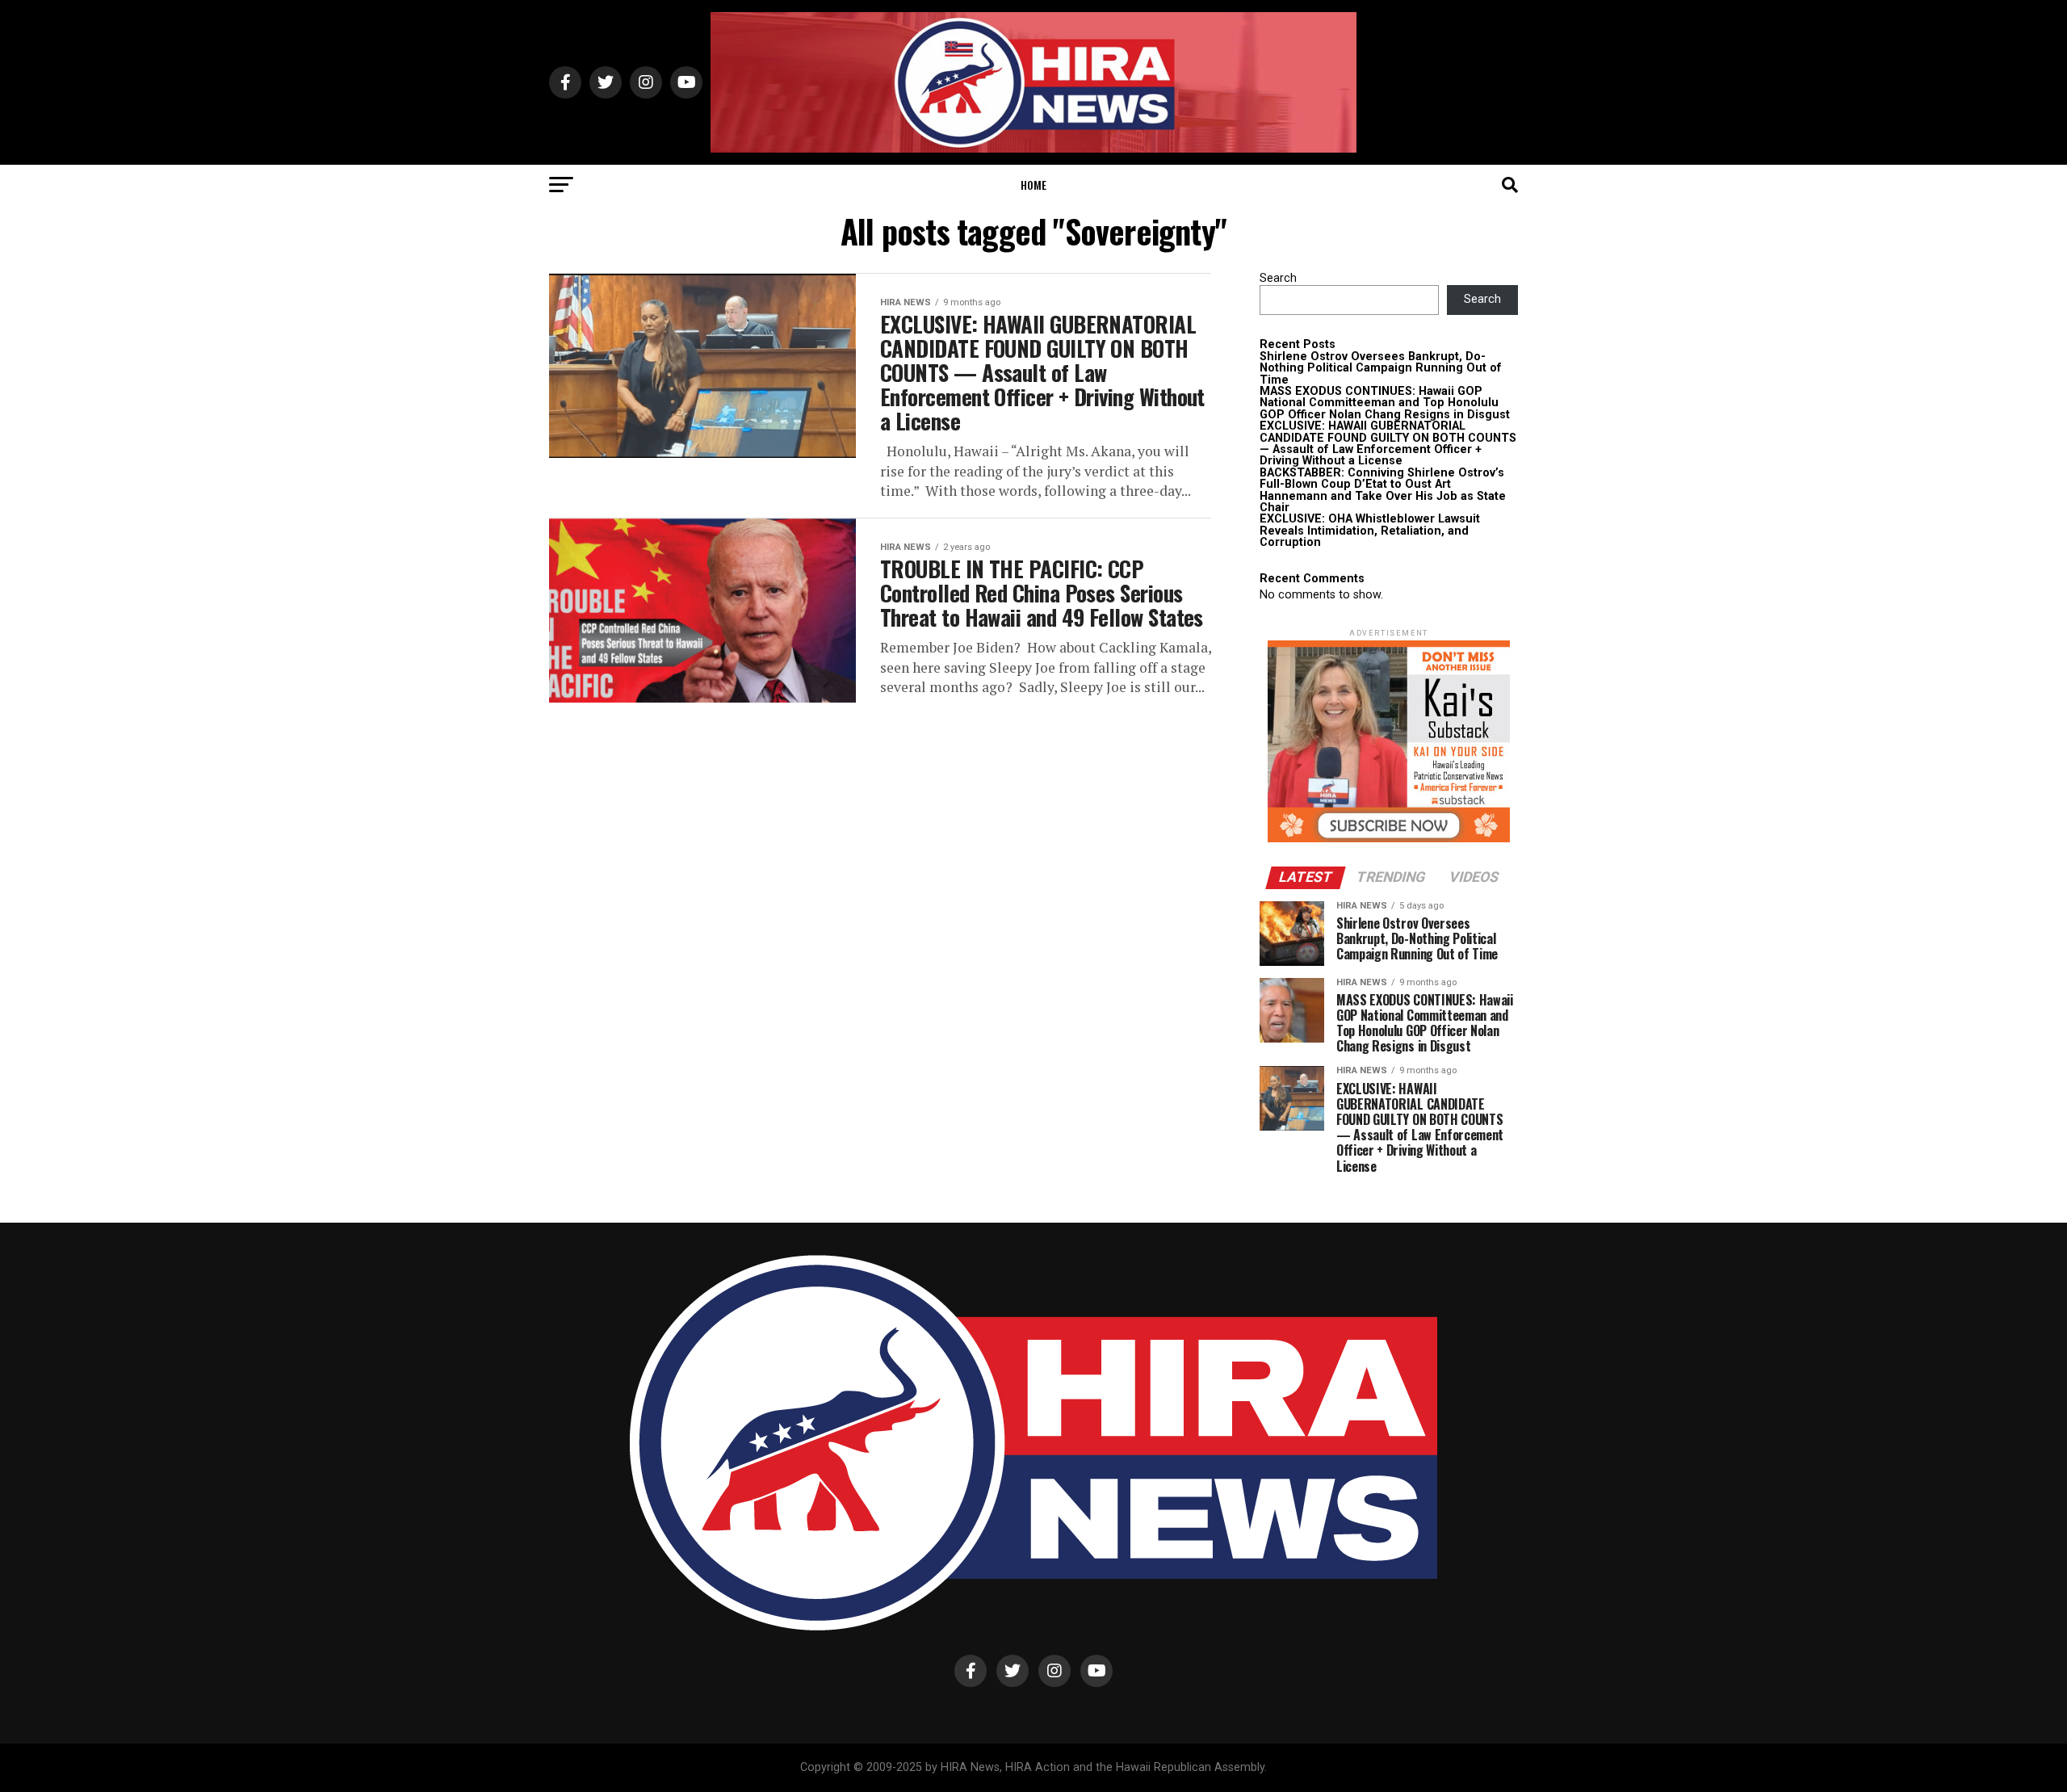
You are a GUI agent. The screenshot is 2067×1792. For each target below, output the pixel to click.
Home (1033, 185)
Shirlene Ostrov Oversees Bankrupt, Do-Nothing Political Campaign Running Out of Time (1381, 368)
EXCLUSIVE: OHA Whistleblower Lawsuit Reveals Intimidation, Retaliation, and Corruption (1370, 531)
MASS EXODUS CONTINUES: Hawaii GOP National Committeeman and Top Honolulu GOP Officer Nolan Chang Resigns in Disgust (1385, 403)
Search (1278, 278)
